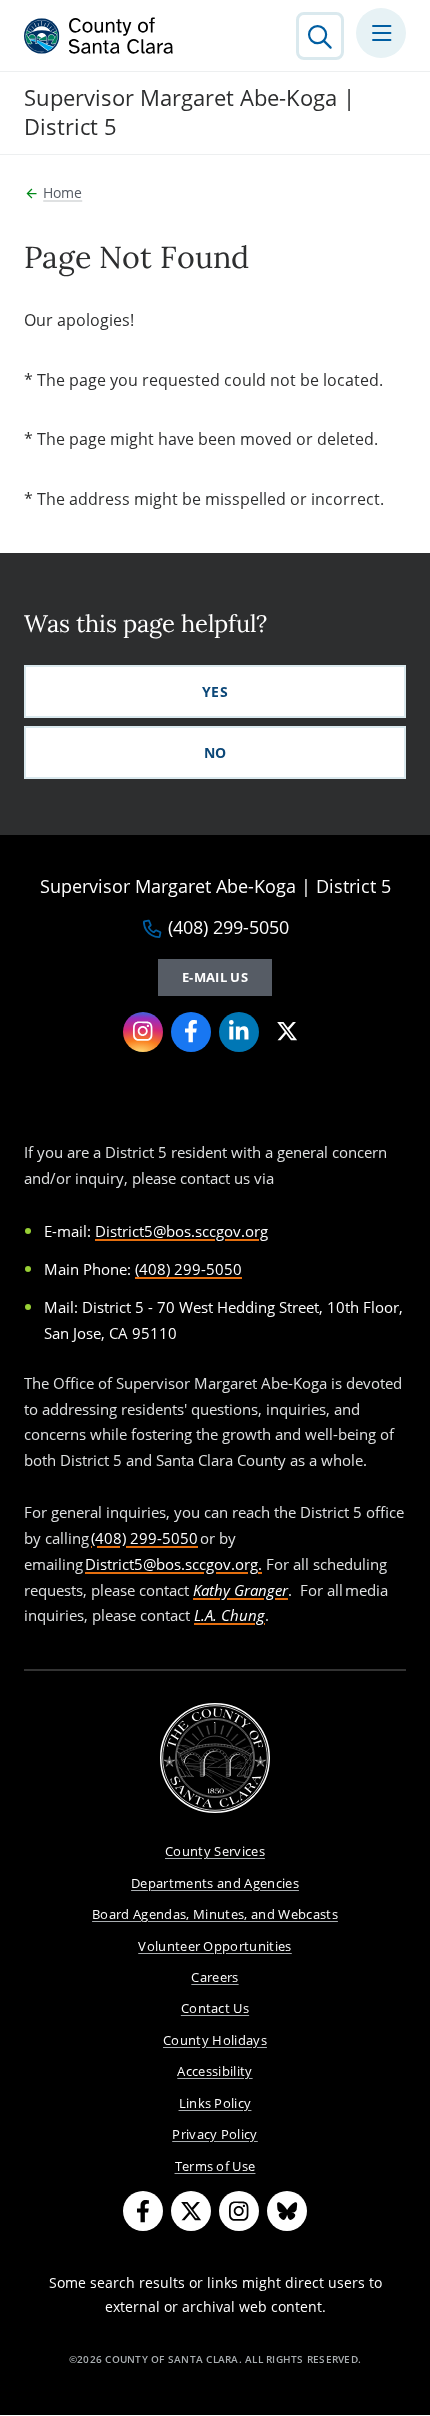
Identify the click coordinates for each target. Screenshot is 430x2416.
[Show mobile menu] (381, 33)
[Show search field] (320, 36)
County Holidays (215, 2040)
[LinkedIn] (239, 1032)
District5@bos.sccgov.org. (173, 1564)
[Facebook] (191, 1032)
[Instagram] (143, 1032)
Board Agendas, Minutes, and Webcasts (215, 1914)
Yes (215, 691)
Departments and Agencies (215, 1883)
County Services (215, 1851)
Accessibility (214, 2071)
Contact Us (215, 2008)
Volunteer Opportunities (215, 1946)
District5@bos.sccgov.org (181, 1231)
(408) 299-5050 (228, 928)
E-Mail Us (215, 977)
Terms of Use (215, 2166)
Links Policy (215, 2103)
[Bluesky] (287, 2211)
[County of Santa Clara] (99, 36)
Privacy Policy (215, 2134)
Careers (214, 1977)
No (215, 752)
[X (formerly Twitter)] (287, 1032)
